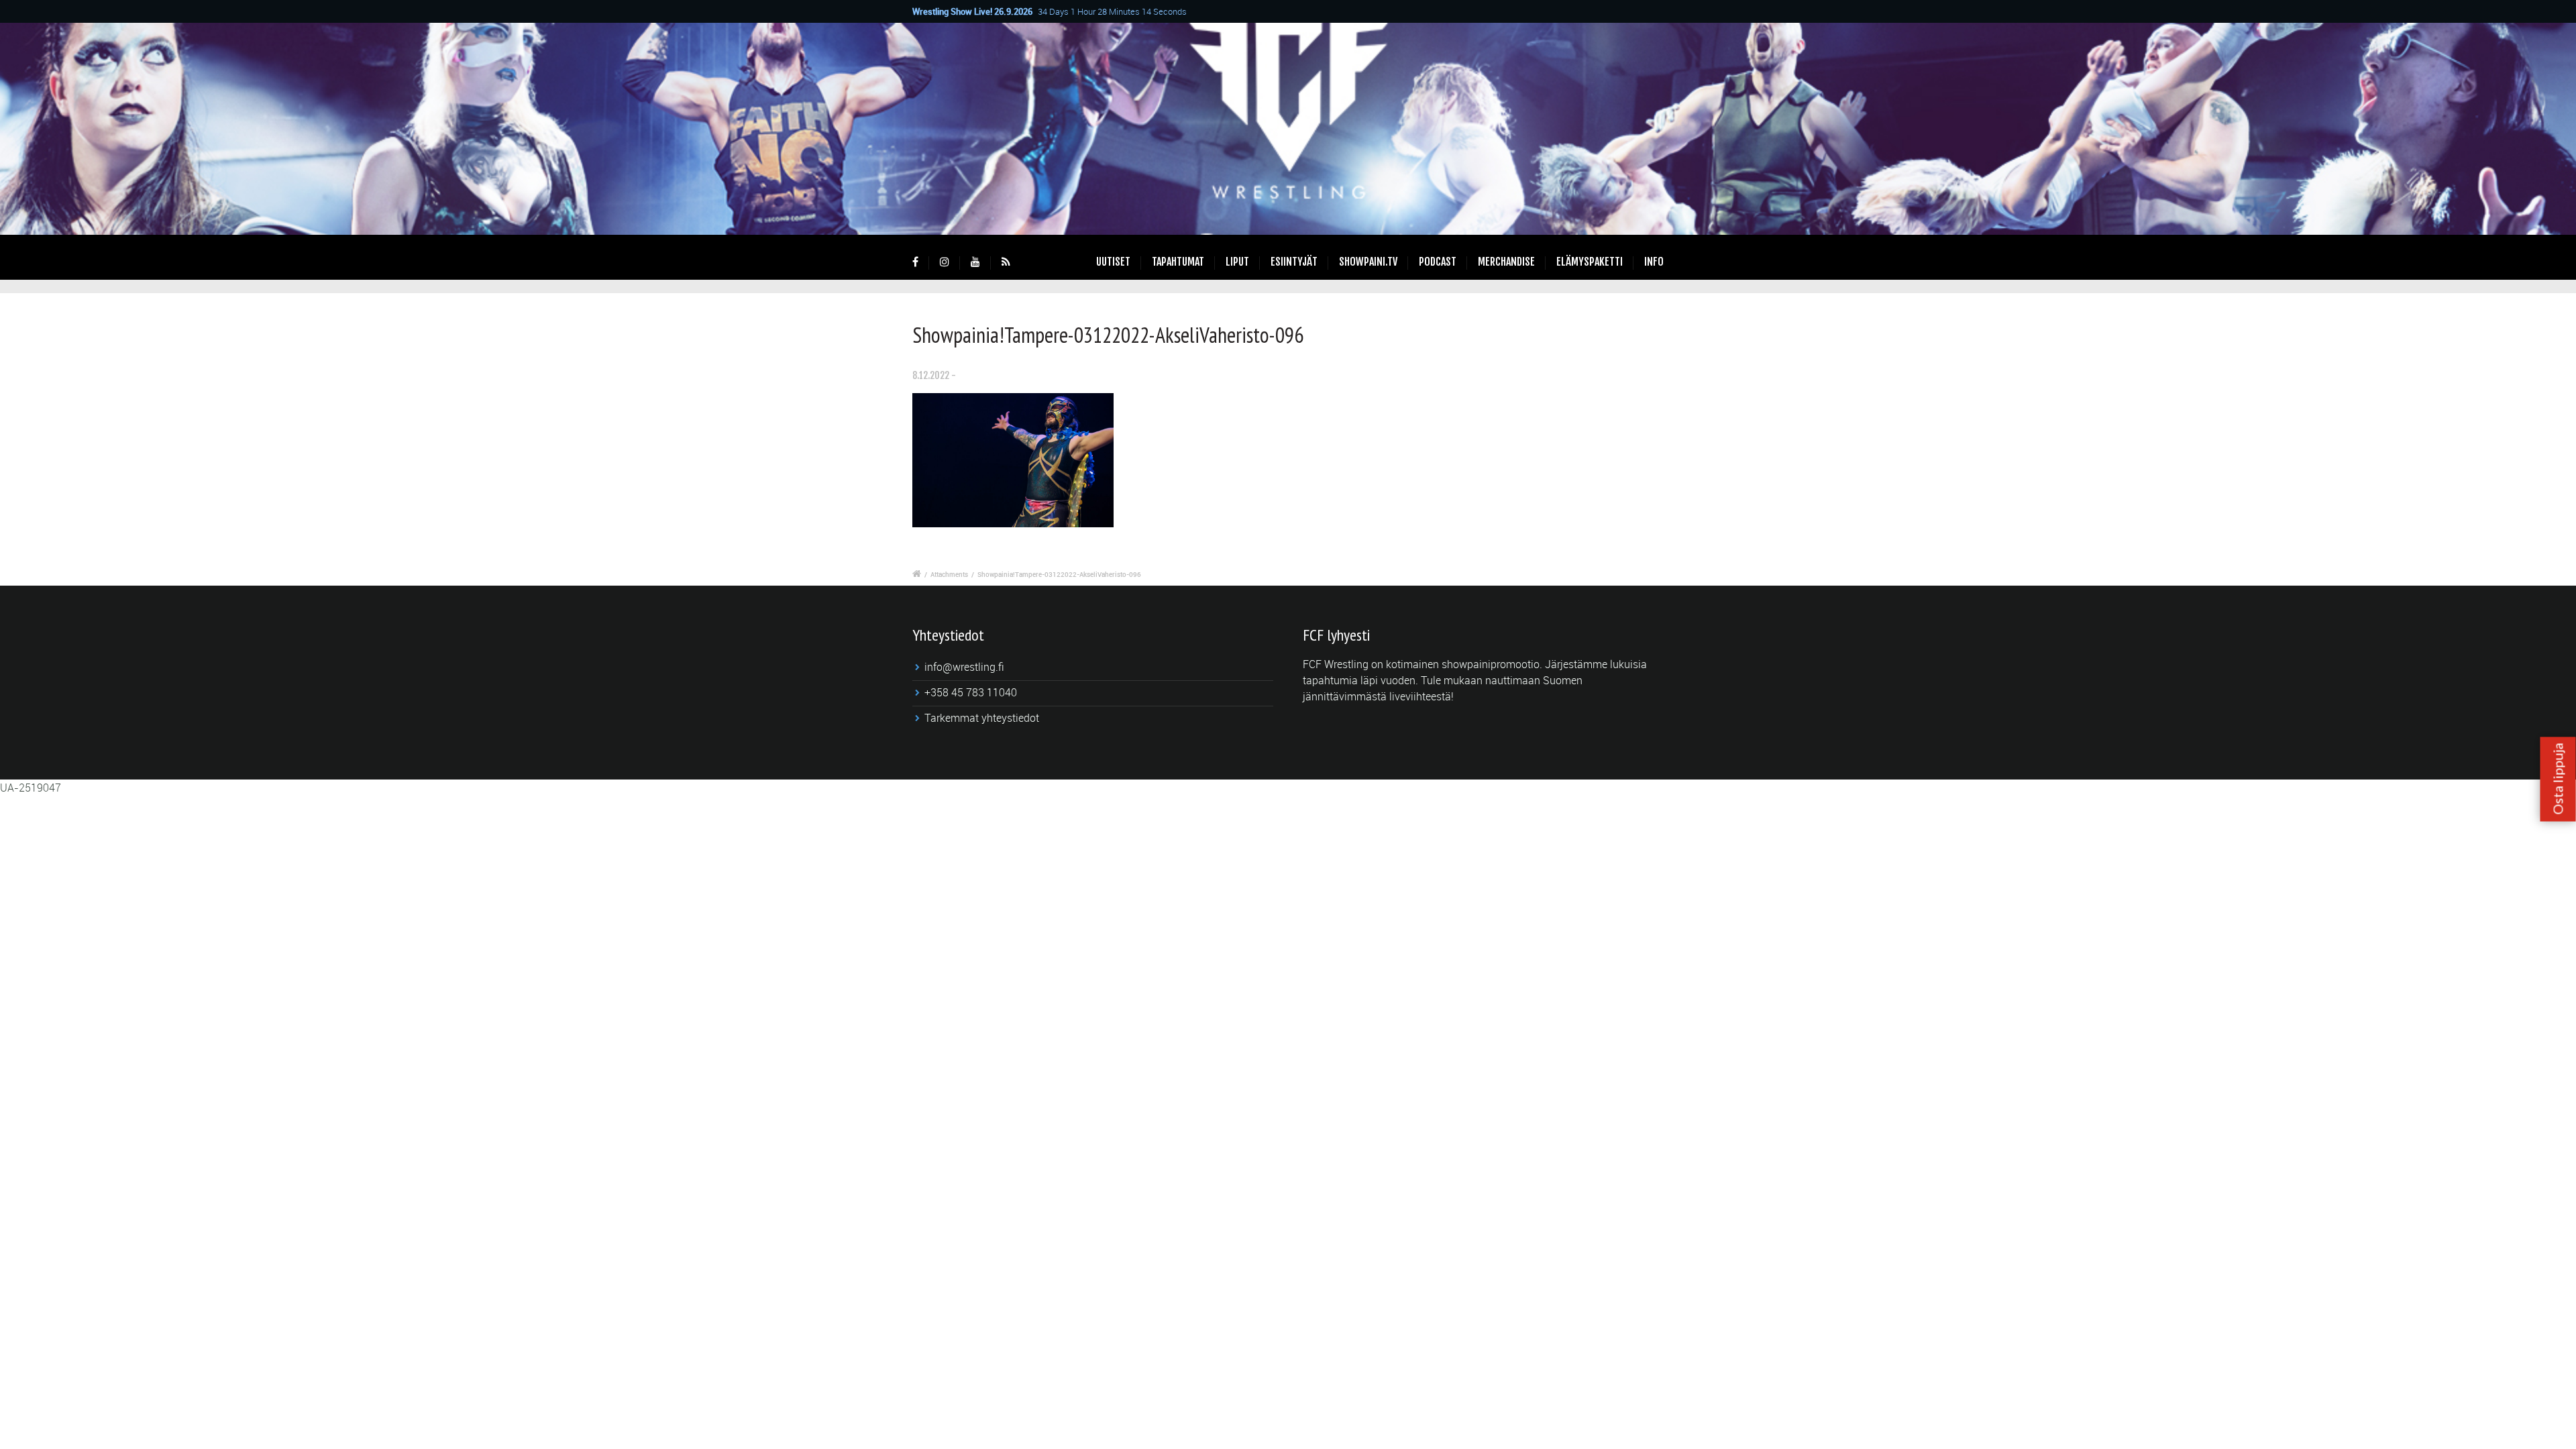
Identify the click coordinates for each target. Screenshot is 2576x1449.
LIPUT (1237, 262)
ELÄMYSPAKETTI (1590, 262)
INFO (1654, 262)
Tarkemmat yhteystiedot (982, 718)
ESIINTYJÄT (1294, 262)
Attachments (949, 574)
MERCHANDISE (1506, 262)
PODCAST (1438, 262)
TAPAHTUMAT (1178, 262)
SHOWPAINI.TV (1368, 262)
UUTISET (1113, 262)
